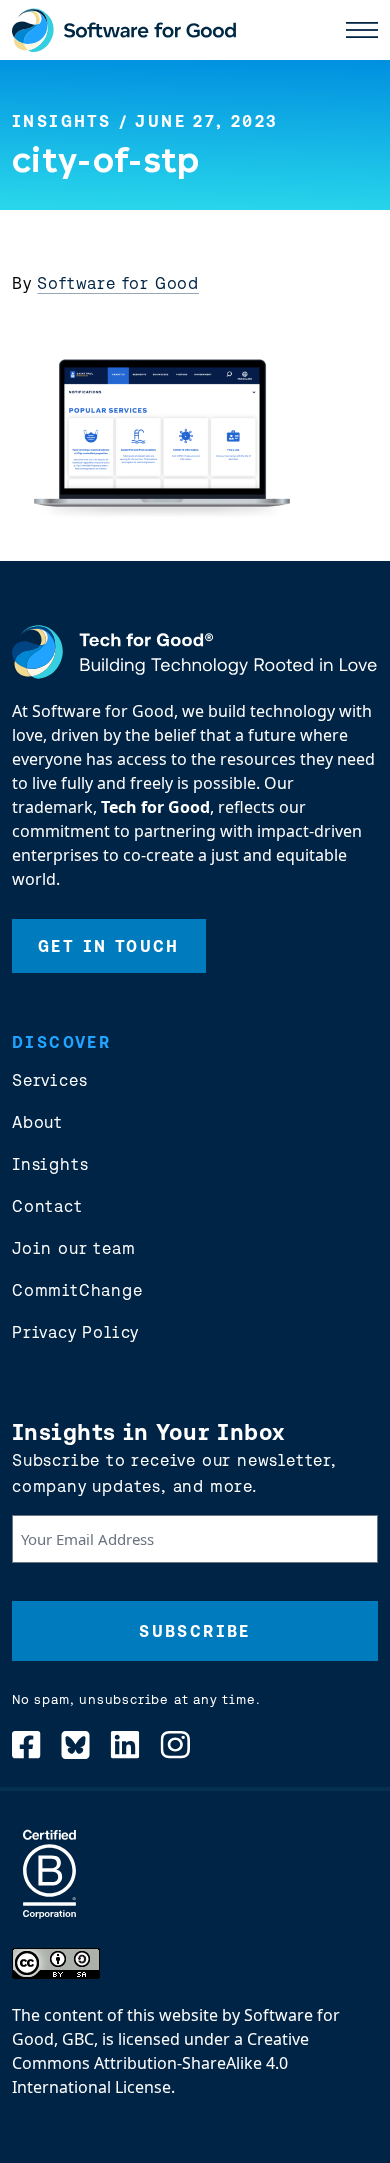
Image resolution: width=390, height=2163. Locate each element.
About (37, 1122)
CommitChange (77, 1290)
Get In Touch (109, 946)
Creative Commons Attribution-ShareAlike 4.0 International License (160, 2063)
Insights (61, 121)
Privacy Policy (75, 1332)
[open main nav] (362, 30)
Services (49, 1080)
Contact (47, 1206)
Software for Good (118, 283)
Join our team (73, 1248)
